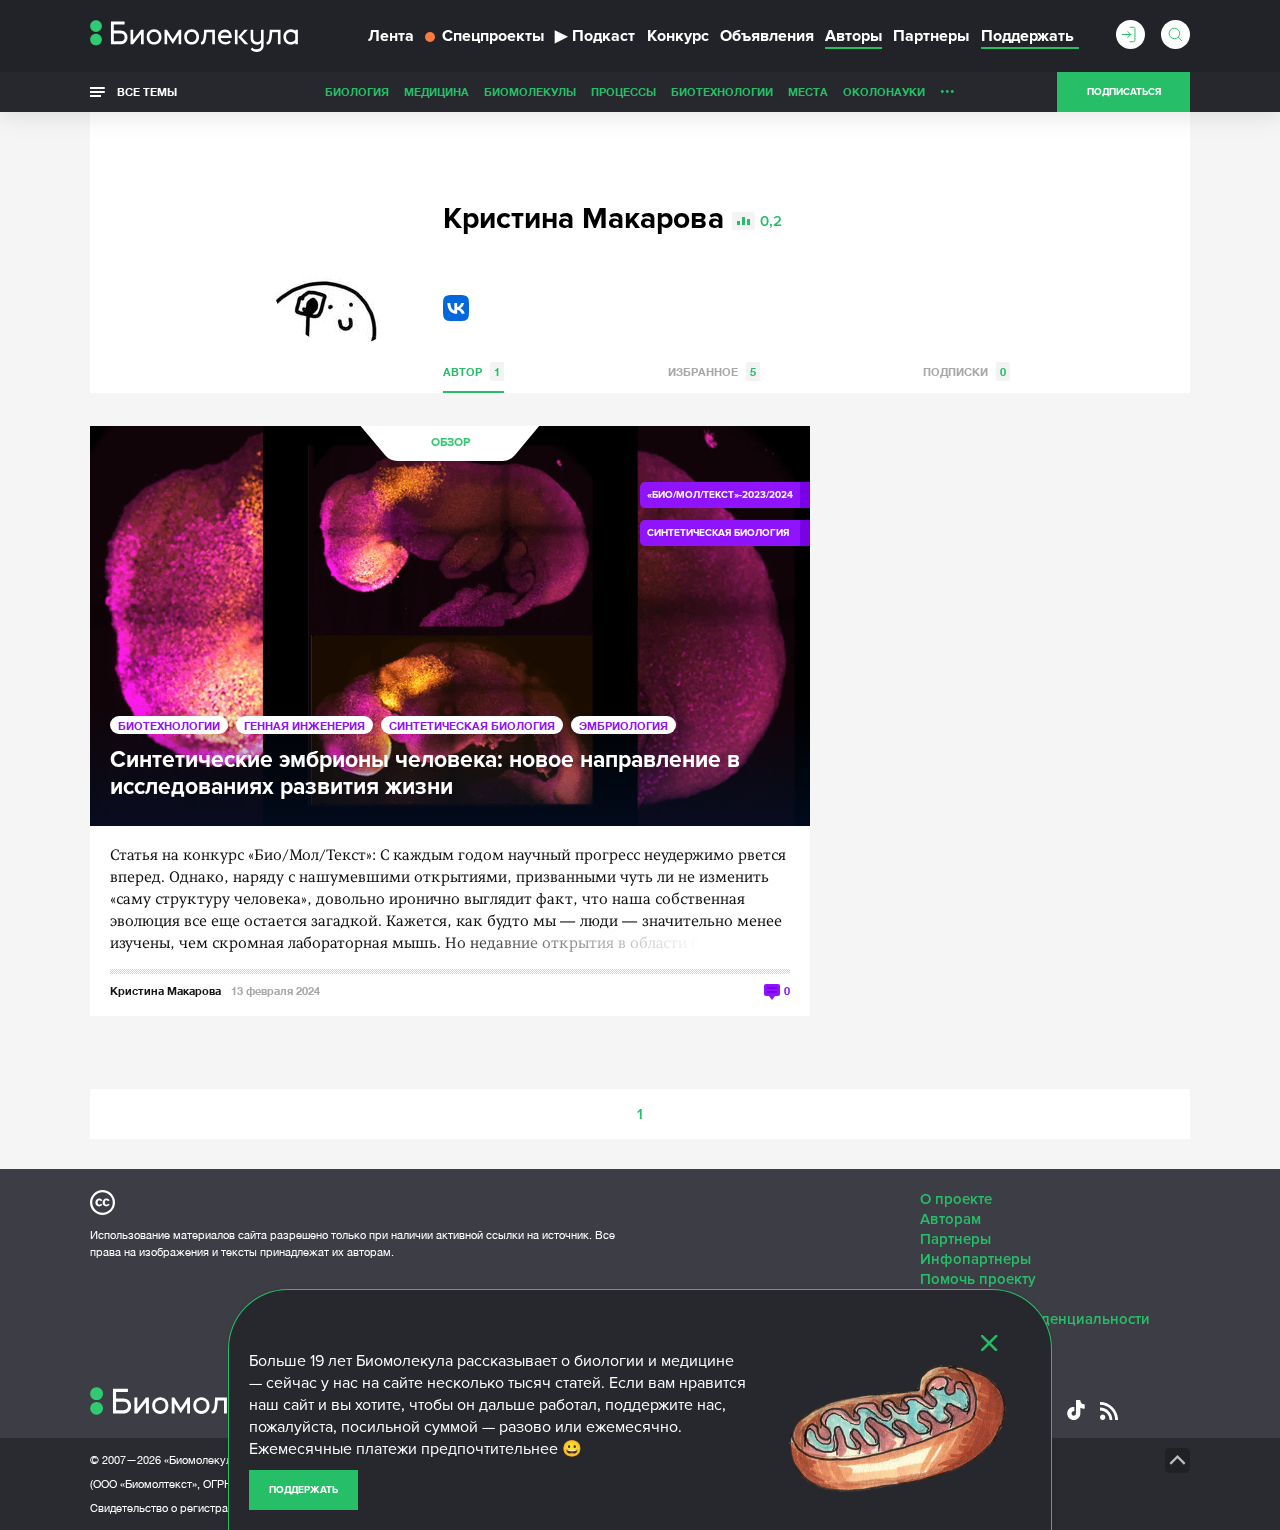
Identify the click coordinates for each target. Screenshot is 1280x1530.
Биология (357, 91)
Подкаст (595, 36)
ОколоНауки (884, 91)
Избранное (712, 371)
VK (456, 308)
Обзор (450, 442)
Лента (391, 36)
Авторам (950, 1219)
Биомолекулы (530, 91)
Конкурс (678, 36)
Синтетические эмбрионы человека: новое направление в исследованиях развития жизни (425, 774)
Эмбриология (623, 725)
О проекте (956, 1199)
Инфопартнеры (975, 1259)
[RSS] (1109, 1411)
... (947, 87)
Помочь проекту (978, 1279)
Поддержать (303, 1490)
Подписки (964, 371)
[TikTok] (1076, 1410)
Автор (471, 371)
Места (808, 91)
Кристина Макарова (165, 990)
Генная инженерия (304, 725)
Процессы (623, 91)
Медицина (436, 91)
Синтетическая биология (472, 725)
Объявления (767, 36)
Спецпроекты (493, 36)
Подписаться (1124, 92)
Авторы (853, 36)
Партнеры (931, 36)
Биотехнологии (722, 91)
